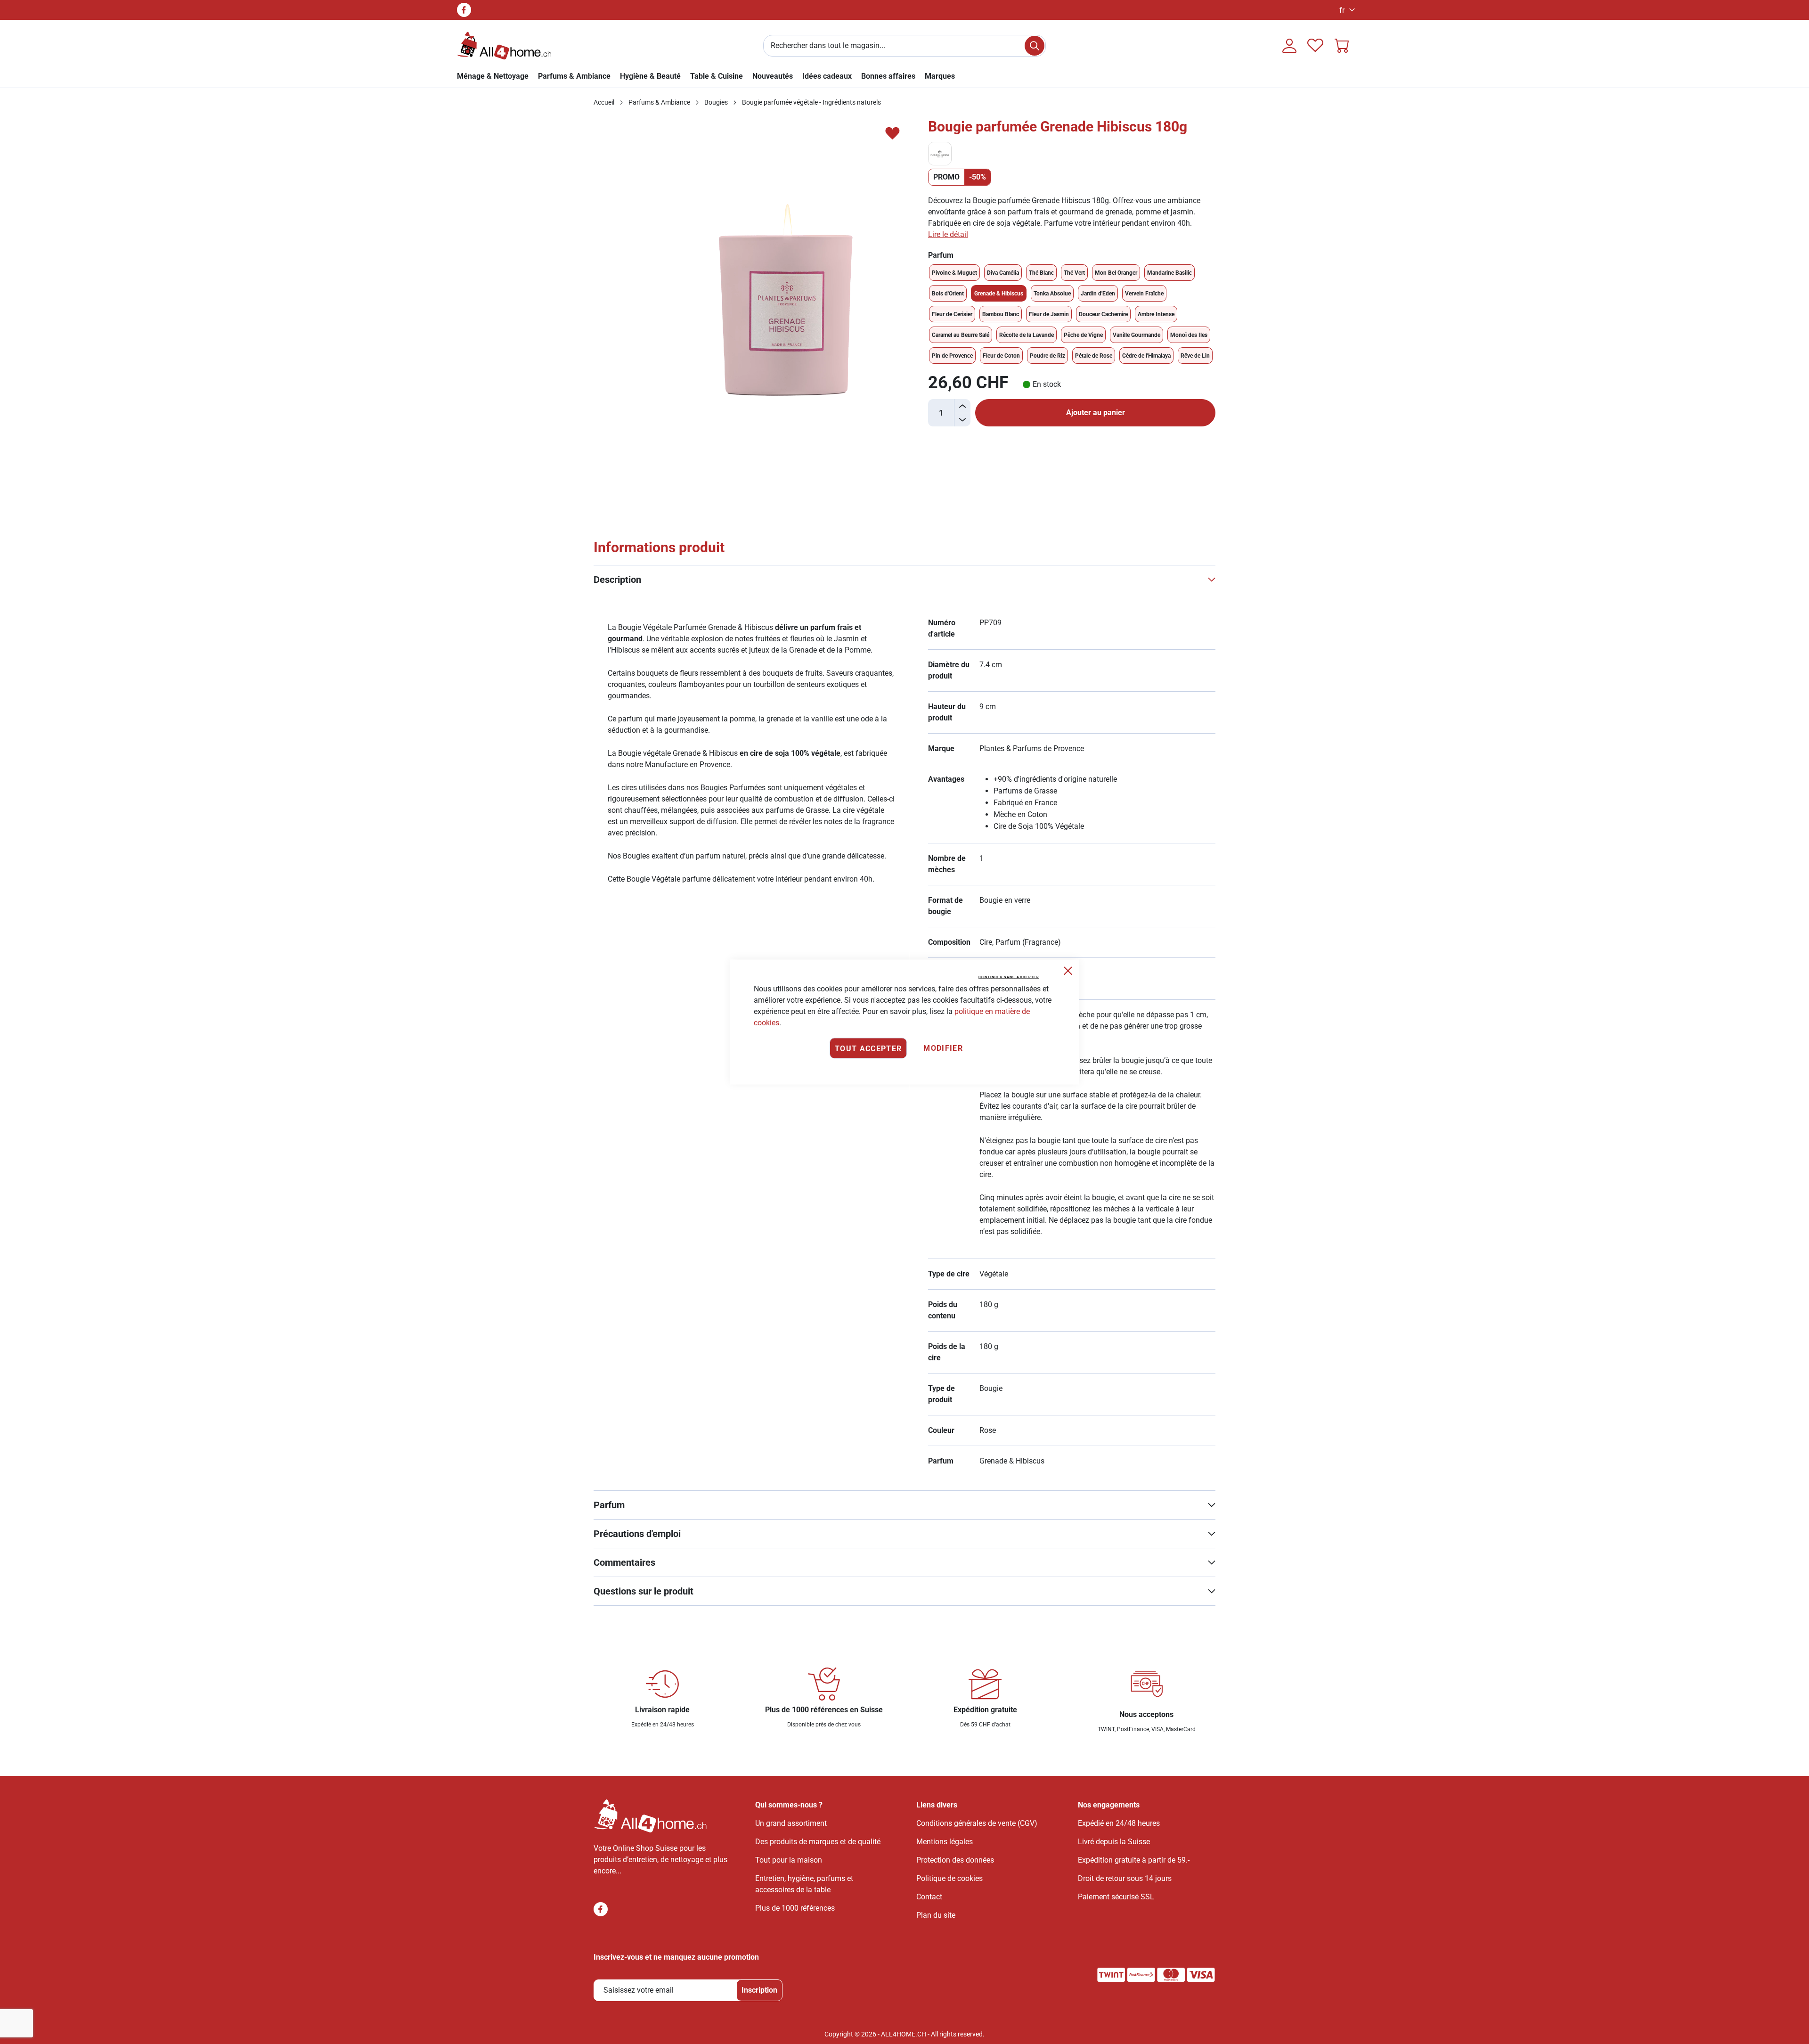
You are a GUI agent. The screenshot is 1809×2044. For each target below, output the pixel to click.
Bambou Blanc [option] (1001, 314)
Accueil (604, 102)
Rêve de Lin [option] (1195, 356)
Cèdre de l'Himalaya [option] (1146, 356)
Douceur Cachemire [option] (1103, 314)
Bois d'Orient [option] (948, 294)
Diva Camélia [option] (1003, 273)
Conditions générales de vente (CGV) (977, 1823)
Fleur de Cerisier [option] (952, 314)
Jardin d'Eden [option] (1098, 294)
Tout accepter (868, 1048)
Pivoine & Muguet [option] (954, 273)
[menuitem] (940, 76)
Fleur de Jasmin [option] (1049, 314)
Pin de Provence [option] (952, 356)
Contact (929, 1897)
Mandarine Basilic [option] (1169, 273)
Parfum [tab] (609, 1505)
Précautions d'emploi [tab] (637, 1534)
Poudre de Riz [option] (1047, 356)
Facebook (464, 10)
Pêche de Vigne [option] (1083, 335)
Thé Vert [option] (1074, 273)
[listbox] (1072, 314)
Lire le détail (948, 234)
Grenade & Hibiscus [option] (999, 294)
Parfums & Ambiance (659, 102)
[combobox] (904, 46)
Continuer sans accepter (1009, 977)
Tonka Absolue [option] (1052, 294)
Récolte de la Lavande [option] (1027, 335)
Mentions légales (945, 1842)
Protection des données (955, 1860)
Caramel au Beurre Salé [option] (961, 335)
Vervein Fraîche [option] (1144, 294)
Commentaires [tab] (624, 1562)
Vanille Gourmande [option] (1137, 335)
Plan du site (936, 1915)
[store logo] (504, 46)
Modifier (943, 1048)
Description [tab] (617, 580)
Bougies (716, 102)
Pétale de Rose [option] (1094, 356)
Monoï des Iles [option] (1189, 335)
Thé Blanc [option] (1041, 273)
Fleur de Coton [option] (1001, 356)
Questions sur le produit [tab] (644, 1591)
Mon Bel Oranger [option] (1116, 273)
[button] (1345, 10)
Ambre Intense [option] (1156, 314)
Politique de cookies (949, 1878)
